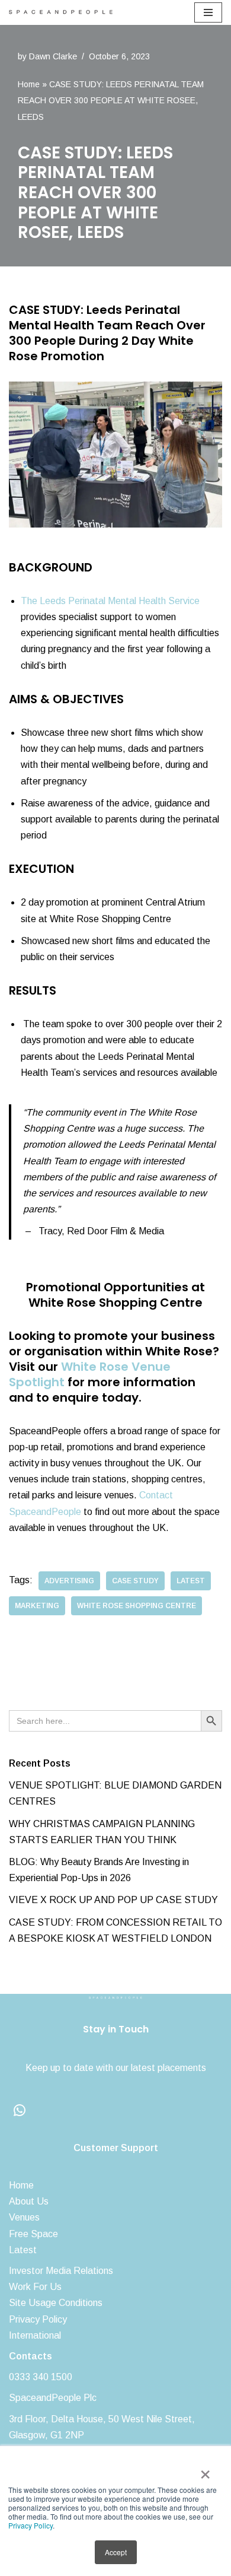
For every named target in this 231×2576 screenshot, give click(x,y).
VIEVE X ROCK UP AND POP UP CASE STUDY (113, 1900)
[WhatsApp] (20, 2110)
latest (191, 1581)
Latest (23, 2250)
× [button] (205, 2470)
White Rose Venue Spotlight (90, 1374)
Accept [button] (116, 2552)
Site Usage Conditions (56, 2303)
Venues (24, 2217)
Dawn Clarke (53, 56)
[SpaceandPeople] (64, 12)
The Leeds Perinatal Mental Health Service (110, 601)
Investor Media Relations (61, 2271)
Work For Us (35, 2287)
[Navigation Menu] (208, 12)
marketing (37, 1606)
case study (135, 1581)
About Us (29, 2201)
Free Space (33, 2234)
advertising (69, 1581)
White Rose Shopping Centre (137, 1606)
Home (29, 84)
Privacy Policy (31, 2525)
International (35, 2335)
